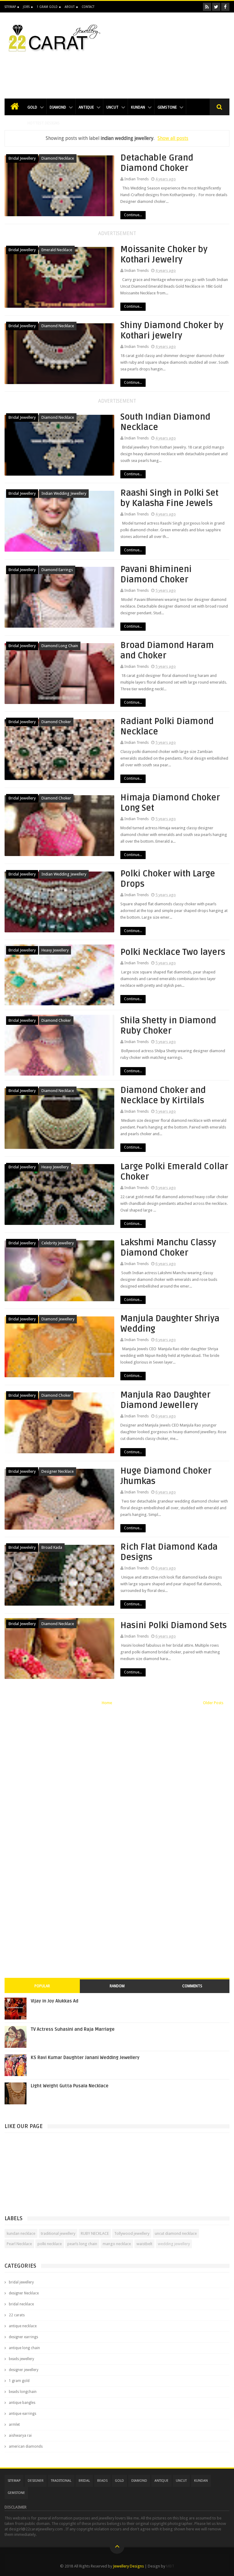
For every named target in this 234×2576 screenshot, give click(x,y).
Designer (36, 2481)
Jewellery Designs (128, 2566)
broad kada (52, 1547)
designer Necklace (58, 1471)
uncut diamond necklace (176, 2233)
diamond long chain (60, 646)
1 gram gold (19, 2381)
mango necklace (117, 2244)
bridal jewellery (22, 158)
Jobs (26, 7)
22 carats (17, 2315)
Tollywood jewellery (132, 2233)
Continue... (133, 215)
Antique (86, 107)
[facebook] (225, 7)
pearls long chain (82, 2244)
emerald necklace (57, 250)
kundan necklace (21, 2233)
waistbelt (144, 2244)
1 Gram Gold (47, 7)
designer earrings (23, 2337)
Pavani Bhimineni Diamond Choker (156, 574)
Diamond (58, 107)
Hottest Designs (44, 123)
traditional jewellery (58, 2233)
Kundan (138, 107)
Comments (192, 1986)
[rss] (207, 7)
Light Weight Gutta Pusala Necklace (70, 2086)
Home (107, 1703)
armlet (14, 2425)
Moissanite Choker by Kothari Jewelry (164, 255)
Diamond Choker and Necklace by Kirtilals (163, 1095)
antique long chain (24, 2348)
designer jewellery (24, 2370)
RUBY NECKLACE (95, 2233)
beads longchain (23, 2392)
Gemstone (167, 107)
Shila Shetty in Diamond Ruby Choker (168, 1026)
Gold (32, 107)
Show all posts (173, 138)
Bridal (84, 2481)
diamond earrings (57, 570)
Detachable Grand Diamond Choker (157, 163)
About (70, 7)
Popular (42, 1986)
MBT (170, 2566)
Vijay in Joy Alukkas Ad (55, 2001)
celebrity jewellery (58, 1243)
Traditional (61, 2481)
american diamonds (26, 2446)
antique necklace (23, 2326)
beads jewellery (21, 2359)
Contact (88, 7)
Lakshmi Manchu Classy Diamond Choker (168, 1248)
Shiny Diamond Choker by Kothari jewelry (172, 331)
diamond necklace (58, 158)
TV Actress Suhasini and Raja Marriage (73, 2029)
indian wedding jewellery (64, 493)
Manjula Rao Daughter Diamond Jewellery (165, 1400)
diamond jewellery (58, 1319)
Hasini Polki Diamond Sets (174, 1625)
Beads (102, 2481)
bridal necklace (21, 2304)
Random (117, 1986)
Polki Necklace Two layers (173, 952)
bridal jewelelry (22, 1547)
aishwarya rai (20, 2436)
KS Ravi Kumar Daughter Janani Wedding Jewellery (85, 2058)
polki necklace (50, 2244)
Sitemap (10, 7)
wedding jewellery (174, 2244)
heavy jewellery (55, 950)
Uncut (112, 107)
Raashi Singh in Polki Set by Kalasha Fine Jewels (169, 498)
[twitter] (216, 7)
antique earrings (23, 2414)
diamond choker (56, 722)
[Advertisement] (117, 72)
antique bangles (22, 2403)
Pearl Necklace (19, 2244)
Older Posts (213, 1703)
